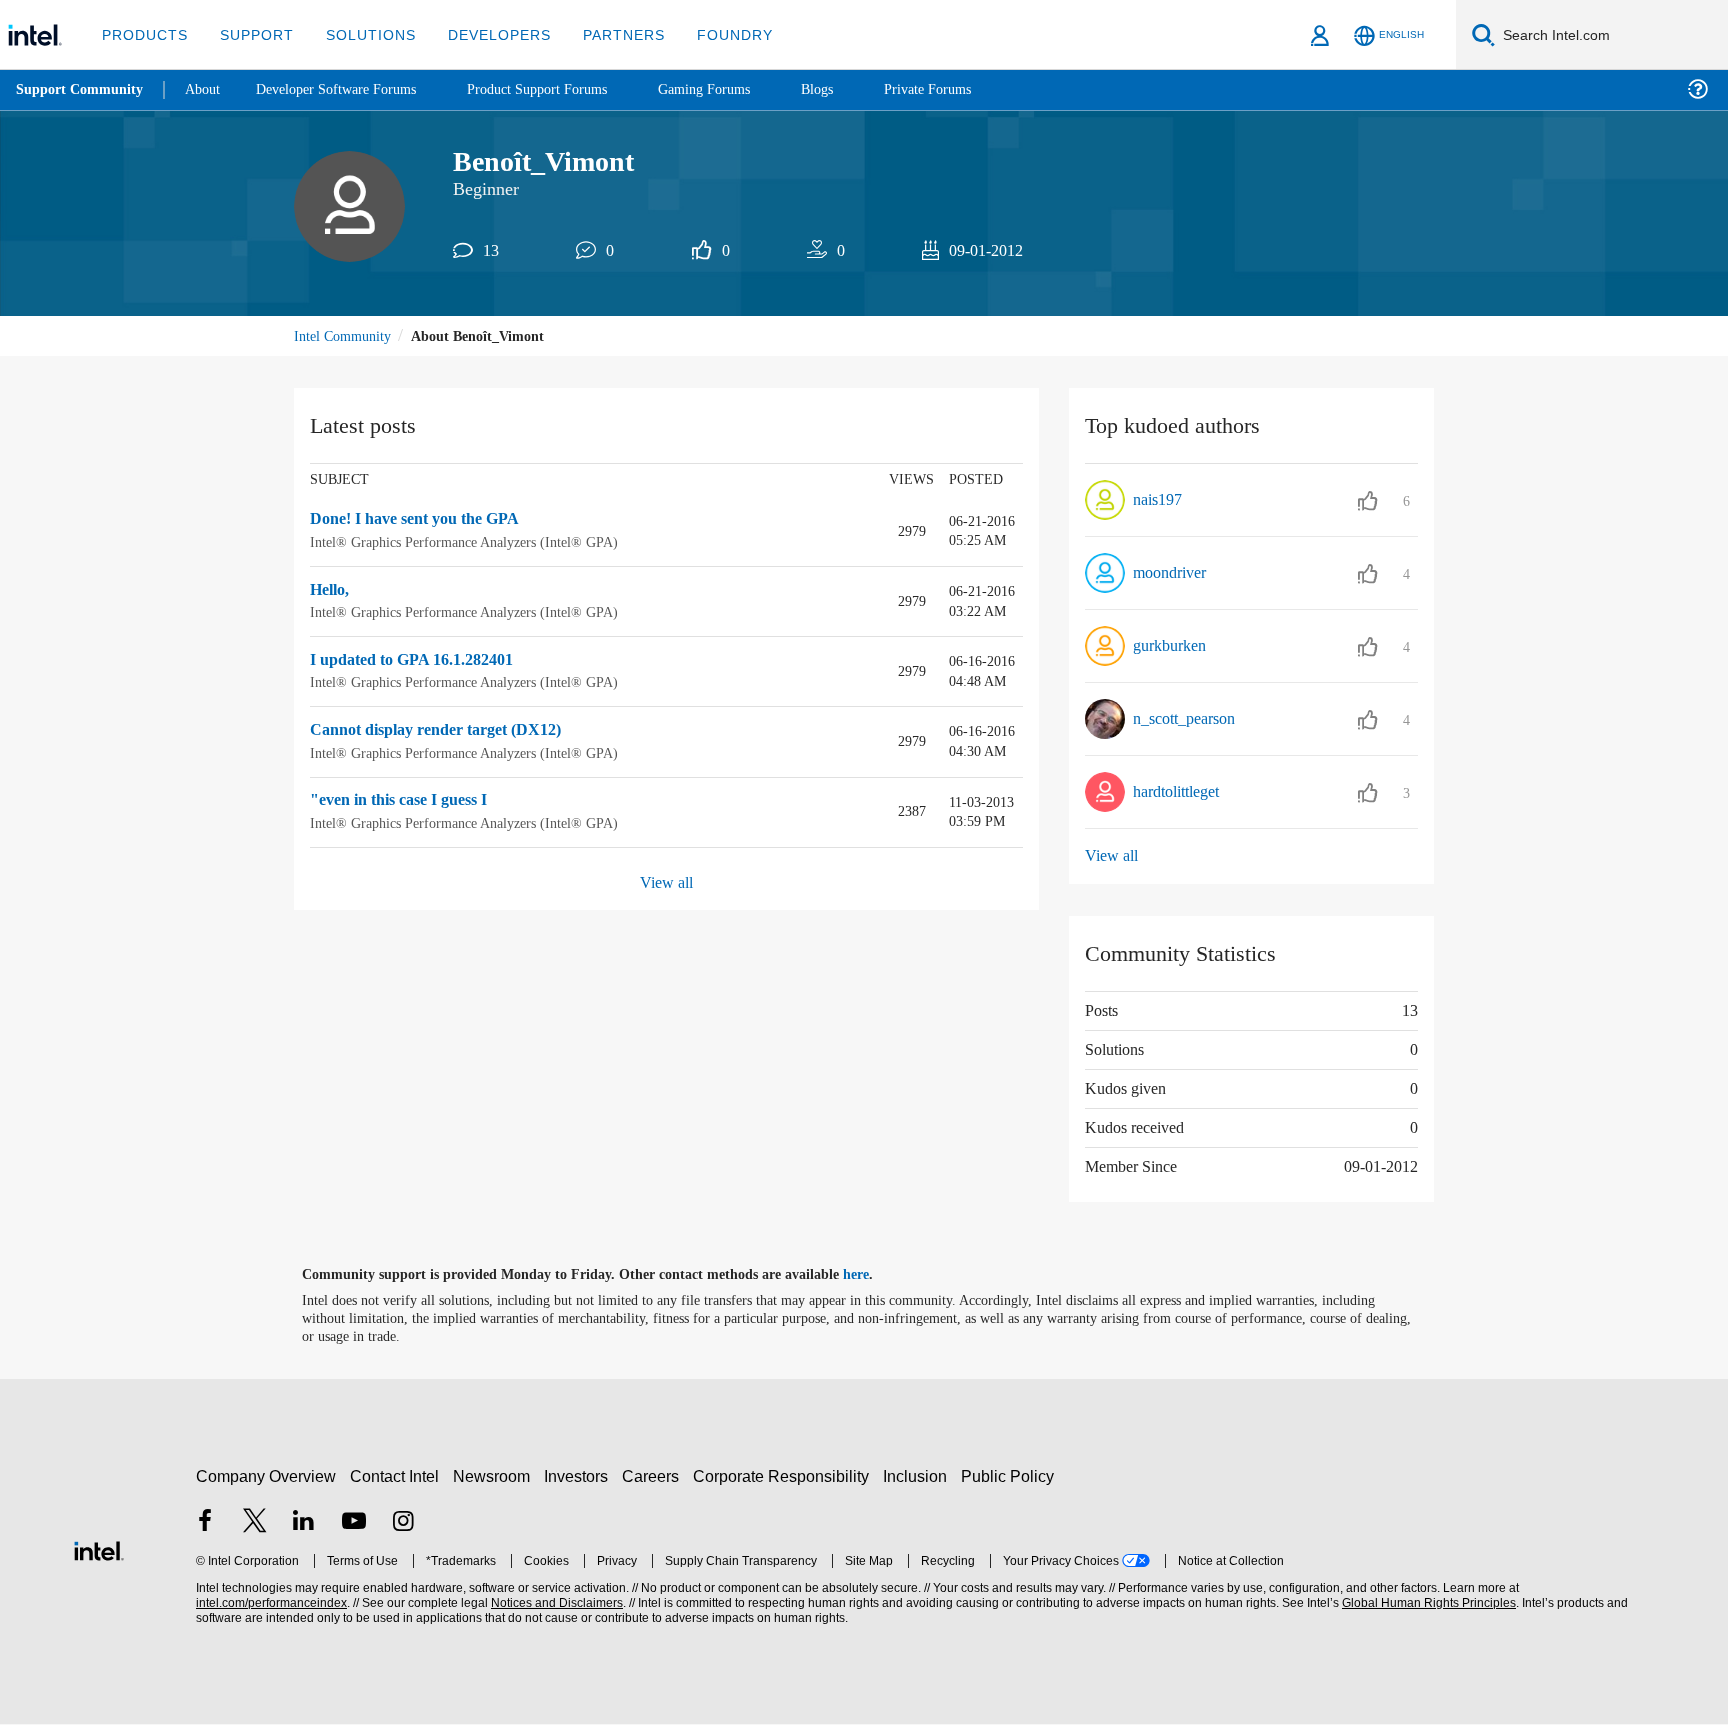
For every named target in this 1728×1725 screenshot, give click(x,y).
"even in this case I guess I (409, 802)
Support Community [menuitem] (81, 90)
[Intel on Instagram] (403, 1523)
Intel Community (346, 337)
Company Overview (266, 1476)
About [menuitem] (208, 89)
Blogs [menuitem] (857, 89)
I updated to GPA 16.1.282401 (425, 662)
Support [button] (251, 34)
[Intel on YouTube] (354, 1523)
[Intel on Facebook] (205, 1523)
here (873, 1276)
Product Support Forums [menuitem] (565, 89)
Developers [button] (484, 34)
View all (666, 883)
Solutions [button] (361, 34)
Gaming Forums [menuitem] (740, 89)
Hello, (332, 592)
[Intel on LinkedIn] (304, 1523)
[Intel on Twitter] (255, 1523)
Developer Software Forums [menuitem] (351, 89)
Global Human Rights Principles (1426, 1604)
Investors (580, 1476)
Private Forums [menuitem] (971, 89)
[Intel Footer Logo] (99, 1549)
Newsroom (495, 1476)
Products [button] (143, 34)
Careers (654, 1476)
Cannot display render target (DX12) (446, 732)
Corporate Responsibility (785, 1476)
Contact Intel (397, 1476)
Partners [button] (603, 34)
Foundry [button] (711, 34)
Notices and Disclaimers (555, 1604)
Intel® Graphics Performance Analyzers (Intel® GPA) (469, 543)
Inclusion (919, 1476)
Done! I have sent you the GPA (424, 522)
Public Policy (1010, 1476)
